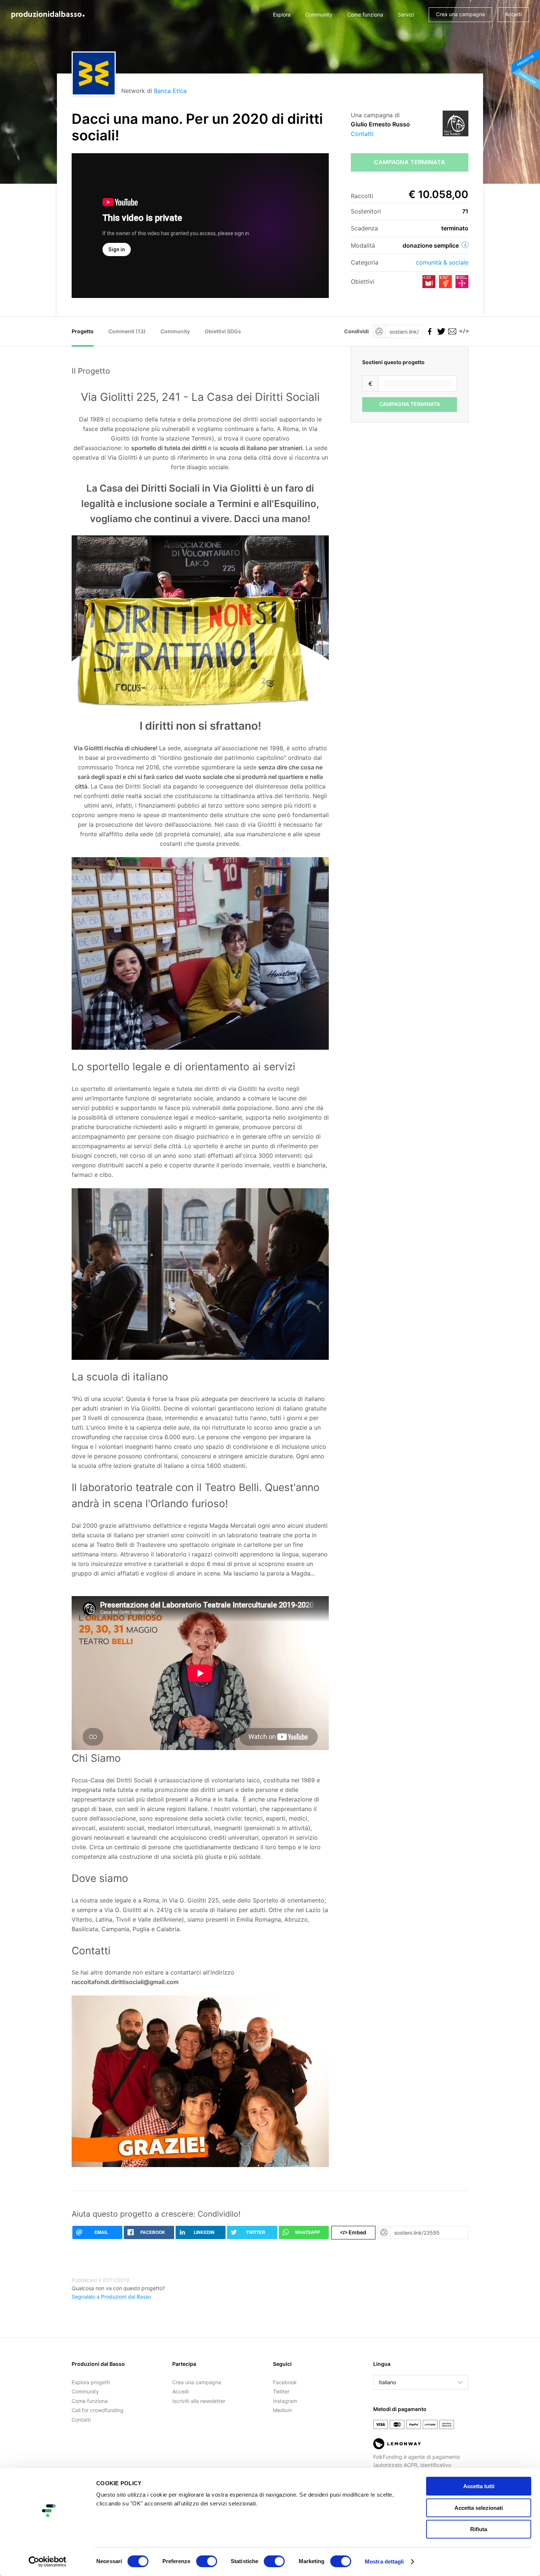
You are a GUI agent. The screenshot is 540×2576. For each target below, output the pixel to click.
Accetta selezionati (479, 2508)
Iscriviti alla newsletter (199, 2401)
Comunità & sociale (442, 262)
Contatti (362, 134)
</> (463, 331)
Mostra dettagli (384, 2561)
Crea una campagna (460, 14)
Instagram (285, 2401)
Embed (353, 2232)
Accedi (513, 14)
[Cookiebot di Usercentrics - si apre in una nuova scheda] (48, 2562)
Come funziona (365, 15)
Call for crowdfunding (98, 2410)
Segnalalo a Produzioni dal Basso (111, 2297)
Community (319, 15)
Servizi (406, 15)
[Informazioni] (465, 245)
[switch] (207, 2561)
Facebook (285, 2382)
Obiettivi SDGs (223, 331)
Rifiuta (479, 2529)
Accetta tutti (479, 2486)
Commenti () (127, 331)
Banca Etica (170, 91)
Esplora (282, 15)
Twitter (281, 2391)
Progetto (83, 331)
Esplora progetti (91, 2382)
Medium (282, 2410)
